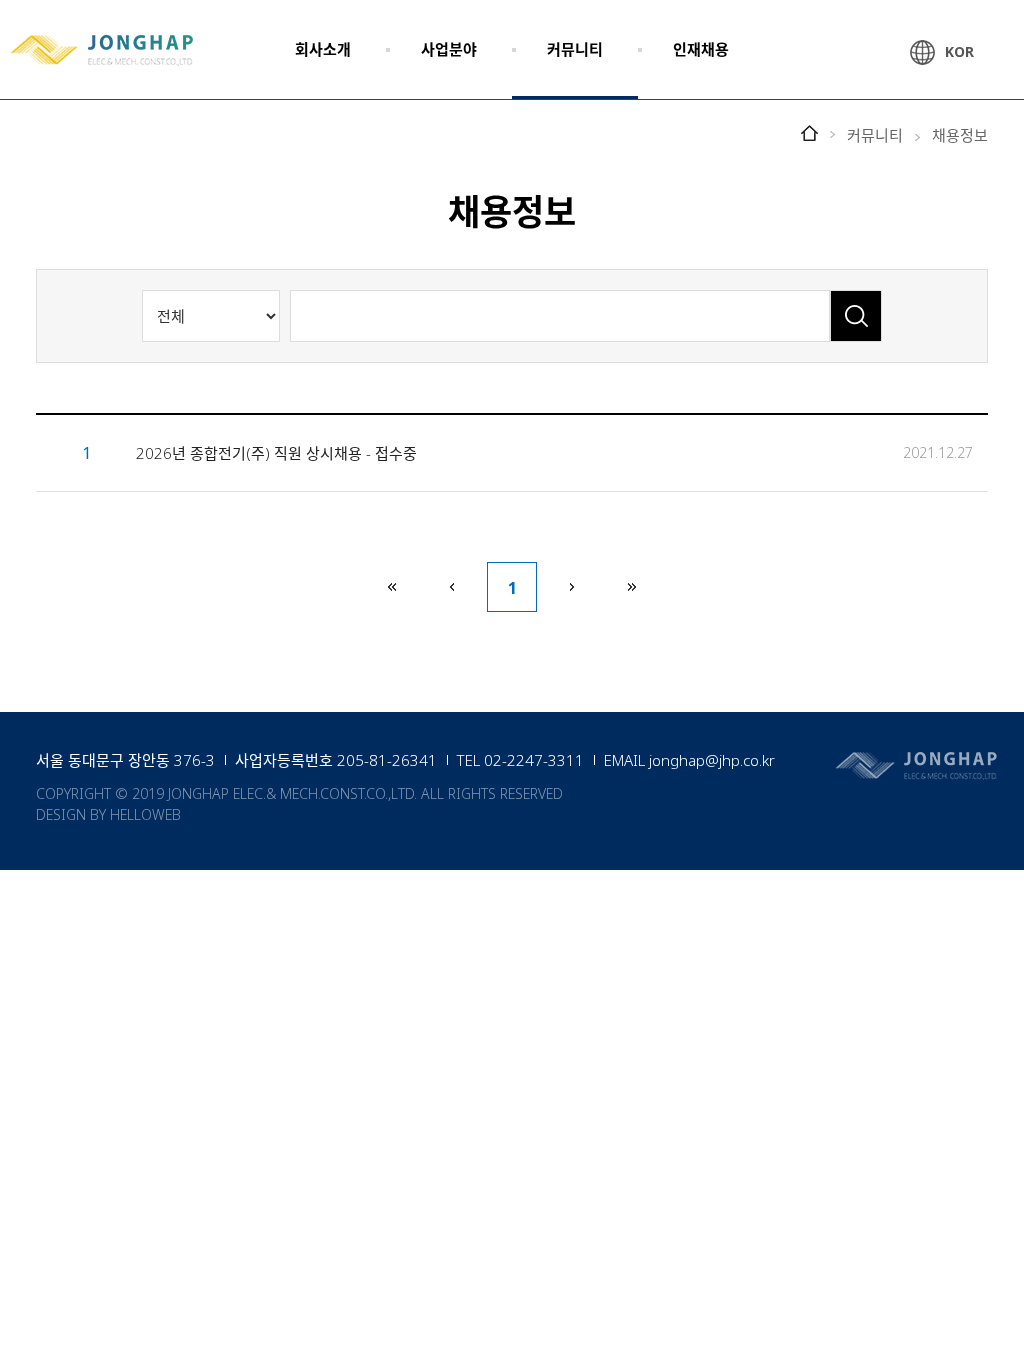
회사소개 (323, 49)
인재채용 (701, 49)
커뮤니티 (575, 49)
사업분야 (449, 49)
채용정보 (960, 135)
